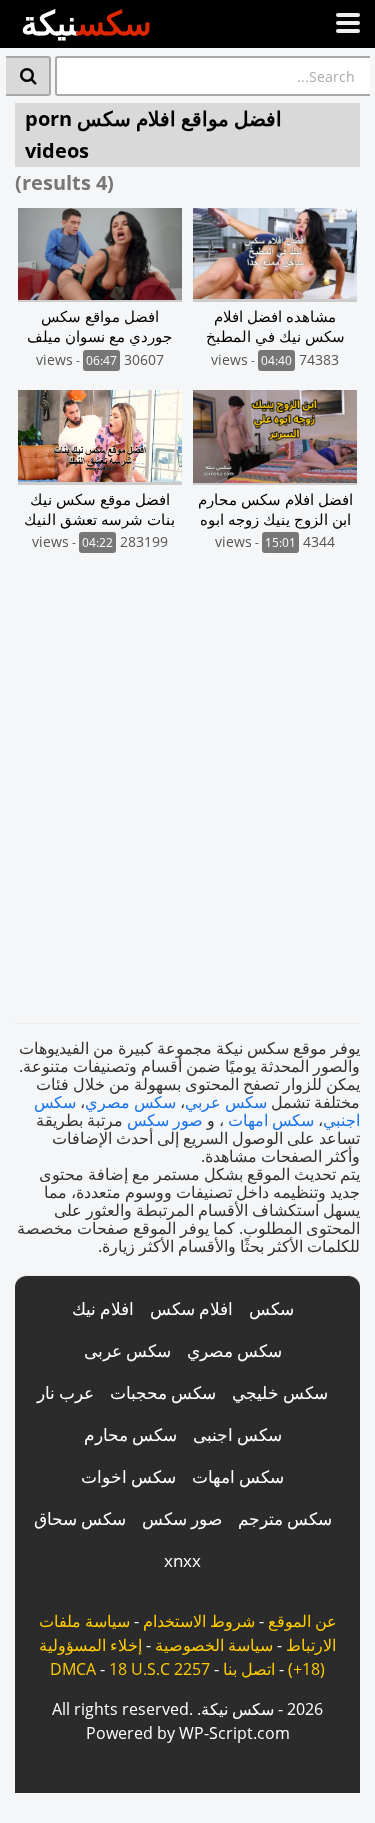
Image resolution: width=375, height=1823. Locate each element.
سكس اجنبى (237, 1434)
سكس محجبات (163, 1392)
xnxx (182, 1560)
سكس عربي (226, 1102)
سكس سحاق (80, 1518)
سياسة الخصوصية (214, 1645)
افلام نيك (103, 1308)
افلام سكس (191, 1308)
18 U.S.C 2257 (159, 1669)
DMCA (73, 1669)
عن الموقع (302, 1621)
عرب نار (65, 1392)
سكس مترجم (285, 1518)
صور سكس (165, 1120)
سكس (271, 1308)
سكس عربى (127, 1350)
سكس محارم (130, 1434)
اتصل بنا (249, 1669)
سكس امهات (271, 1120)
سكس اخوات (128, 1476)
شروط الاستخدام (199, 1621)
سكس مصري (130, 1102)
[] (28, 76)
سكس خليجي (280, 1392)
